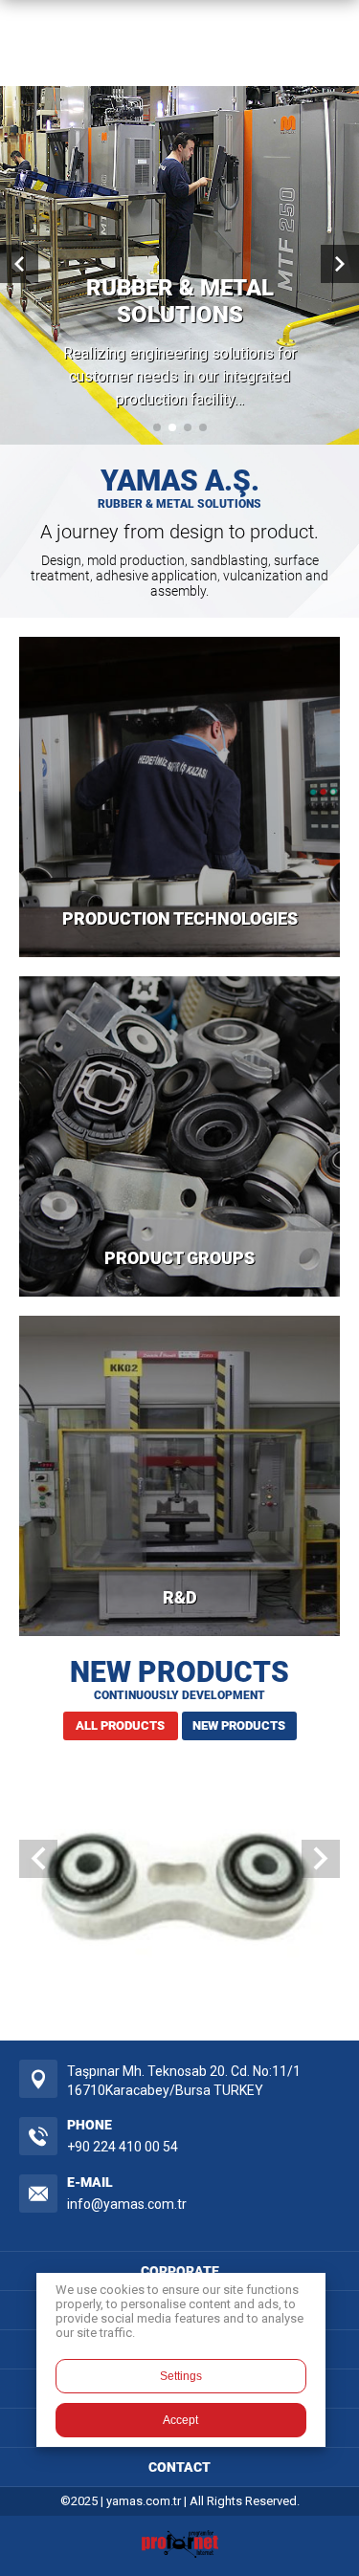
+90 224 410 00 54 (123, 2147)
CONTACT (179, 2467)
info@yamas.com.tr (127, 2204)
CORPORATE (180, 2271)
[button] (157, 427)
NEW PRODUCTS (239, 1725)
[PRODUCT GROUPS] (179, 1136)
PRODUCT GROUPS (179, 1258)
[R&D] (179, 1476)
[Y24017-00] (179, 1890)
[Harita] (38, 2079)
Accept (180, 2420)
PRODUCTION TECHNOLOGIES (180, 918)
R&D (180, 1597)
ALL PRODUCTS (120, 1725)
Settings (181, 2376)
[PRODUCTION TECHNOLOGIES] (179, 797)
